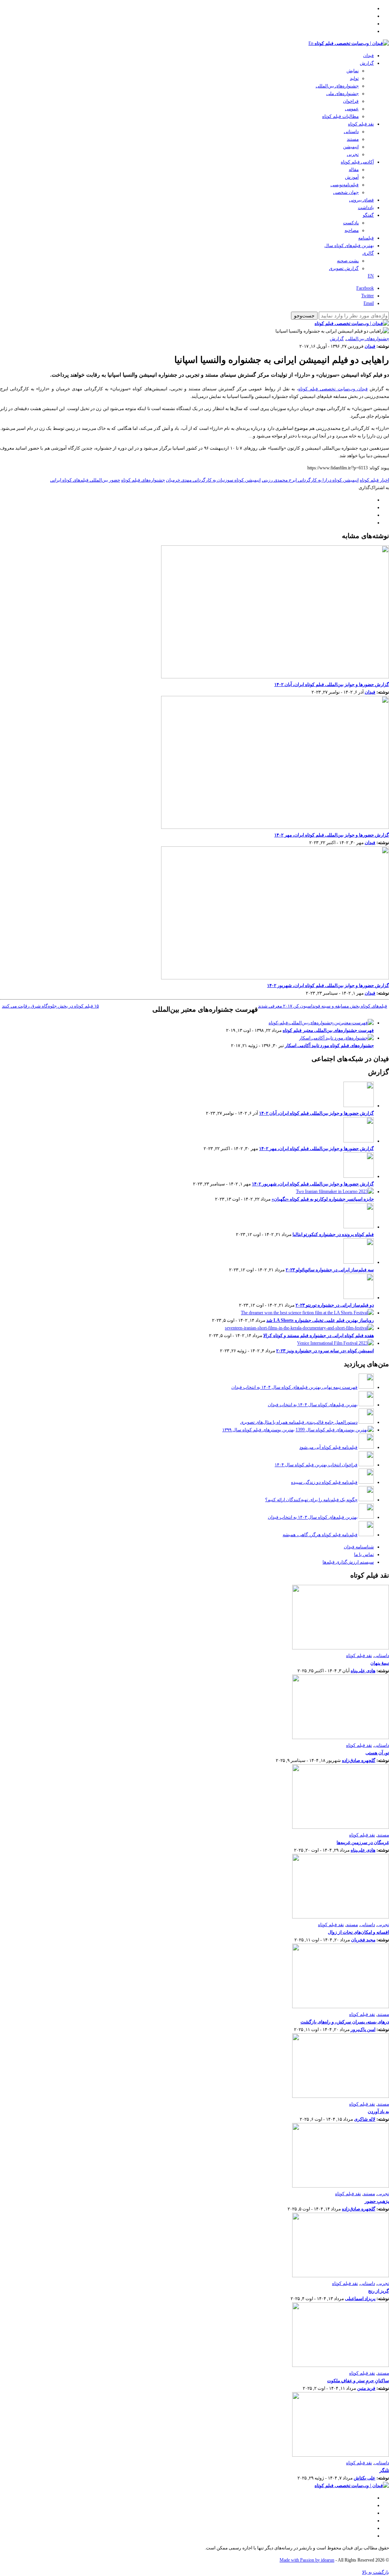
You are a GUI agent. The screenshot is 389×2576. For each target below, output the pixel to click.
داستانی (351, 131)
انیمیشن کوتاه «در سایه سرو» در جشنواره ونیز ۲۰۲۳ (325, 1351)
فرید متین (366, 2388)
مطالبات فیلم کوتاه (340, 116)
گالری (368, 253)
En (311, 43)
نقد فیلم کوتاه (361, 124)
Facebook (365, 288)
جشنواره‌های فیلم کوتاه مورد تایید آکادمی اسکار (329, 1046)
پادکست (351, 223)
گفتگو (368, 215)
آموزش (352, 177)
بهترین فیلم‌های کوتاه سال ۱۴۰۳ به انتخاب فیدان (313, 1517)
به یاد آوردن (378, 2112)
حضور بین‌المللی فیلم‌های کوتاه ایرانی (85, 480)
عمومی (352, 109)
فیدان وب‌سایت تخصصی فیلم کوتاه (333, 389)
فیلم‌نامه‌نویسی (345, 185)
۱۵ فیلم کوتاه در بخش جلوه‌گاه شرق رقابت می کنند (50, 1006)
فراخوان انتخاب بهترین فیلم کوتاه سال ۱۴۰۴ (316, 1465)
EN (371, 276)
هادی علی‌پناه (363, 1671)
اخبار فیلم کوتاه (374, 480)
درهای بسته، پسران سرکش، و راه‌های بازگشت (345, 2022)
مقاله (354, 170)
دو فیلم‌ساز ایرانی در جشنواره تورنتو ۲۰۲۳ (335, 1305)
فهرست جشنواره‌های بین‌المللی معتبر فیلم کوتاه (328, 1030)
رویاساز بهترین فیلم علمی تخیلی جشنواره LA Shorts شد (320, 1320)
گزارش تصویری (344, 268)
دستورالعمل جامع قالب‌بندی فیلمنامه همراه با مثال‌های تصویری (299, 1422)
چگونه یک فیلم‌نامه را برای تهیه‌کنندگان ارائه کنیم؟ (311, 1500)
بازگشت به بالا (376, 2572)
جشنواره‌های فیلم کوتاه (143, 480)
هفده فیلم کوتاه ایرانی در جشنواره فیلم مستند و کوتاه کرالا (319, 1336)
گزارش (367, 63)
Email (369, 303)
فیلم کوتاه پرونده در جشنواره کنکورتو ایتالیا (333, 1234)
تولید (354, 78)
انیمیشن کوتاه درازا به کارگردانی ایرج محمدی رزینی (310, 480)
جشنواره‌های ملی (342, 93)
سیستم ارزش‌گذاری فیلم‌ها (348, 1562)
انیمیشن (351, 147)
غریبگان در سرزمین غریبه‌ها (363, 1842)
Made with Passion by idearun (307, 2560)
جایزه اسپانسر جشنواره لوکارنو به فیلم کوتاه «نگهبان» (323, 1199)
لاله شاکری (365, 2119)
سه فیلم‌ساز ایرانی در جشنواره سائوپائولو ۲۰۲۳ (330, 1270)
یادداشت (366, 208)
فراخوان (351, 101)
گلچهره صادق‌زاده (359, 1760)
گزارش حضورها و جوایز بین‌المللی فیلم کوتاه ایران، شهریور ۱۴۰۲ (328, 985)
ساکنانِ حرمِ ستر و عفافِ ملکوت (358, 2381)
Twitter (368, 296)
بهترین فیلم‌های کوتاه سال (349, 246)
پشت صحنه (348, 261)
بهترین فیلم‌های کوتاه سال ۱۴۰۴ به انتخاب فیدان (313, 1405)
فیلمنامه (366, 238)
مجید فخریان (363, 1940)
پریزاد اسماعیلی (360, 2299)
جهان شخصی (346, 192)
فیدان (368, 55)
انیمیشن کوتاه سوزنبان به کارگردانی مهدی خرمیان (213, 480)
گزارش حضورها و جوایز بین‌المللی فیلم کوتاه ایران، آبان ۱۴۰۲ (332, 684)
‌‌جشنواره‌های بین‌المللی (337, 86)
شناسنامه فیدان (359, 1547)
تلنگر (384, 2470)
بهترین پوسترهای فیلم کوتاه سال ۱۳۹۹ (258, 1430)
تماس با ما (364, 1554)
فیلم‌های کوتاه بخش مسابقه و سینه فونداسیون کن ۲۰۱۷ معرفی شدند (323, 1006)
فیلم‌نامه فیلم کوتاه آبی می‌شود (328, 1447)
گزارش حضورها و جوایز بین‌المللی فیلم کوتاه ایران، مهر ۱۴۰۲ (332, 835)
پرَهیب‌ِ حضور (377, 2201)
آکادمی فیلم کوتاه (357, 162)
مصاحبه (352, 230)
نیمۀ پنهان (380, 1663)
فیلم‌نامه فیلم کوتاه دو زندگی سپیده (324, 1482)
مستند (353, 139)
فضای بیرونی (361, 200)
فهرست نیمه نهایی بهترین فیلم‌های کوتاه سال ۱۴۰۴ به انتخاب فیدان (294, 1387)
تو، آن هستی (377, 1753)
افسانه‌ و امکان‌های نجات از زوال (358, 1932)
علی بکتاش (364, 2478)
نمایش (353, 71)
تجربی (353, 154)
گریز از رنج (379, 2291)
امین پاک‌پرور (363, 2029)
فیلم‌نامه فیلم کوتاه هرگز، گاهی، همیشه (320, 1535)
